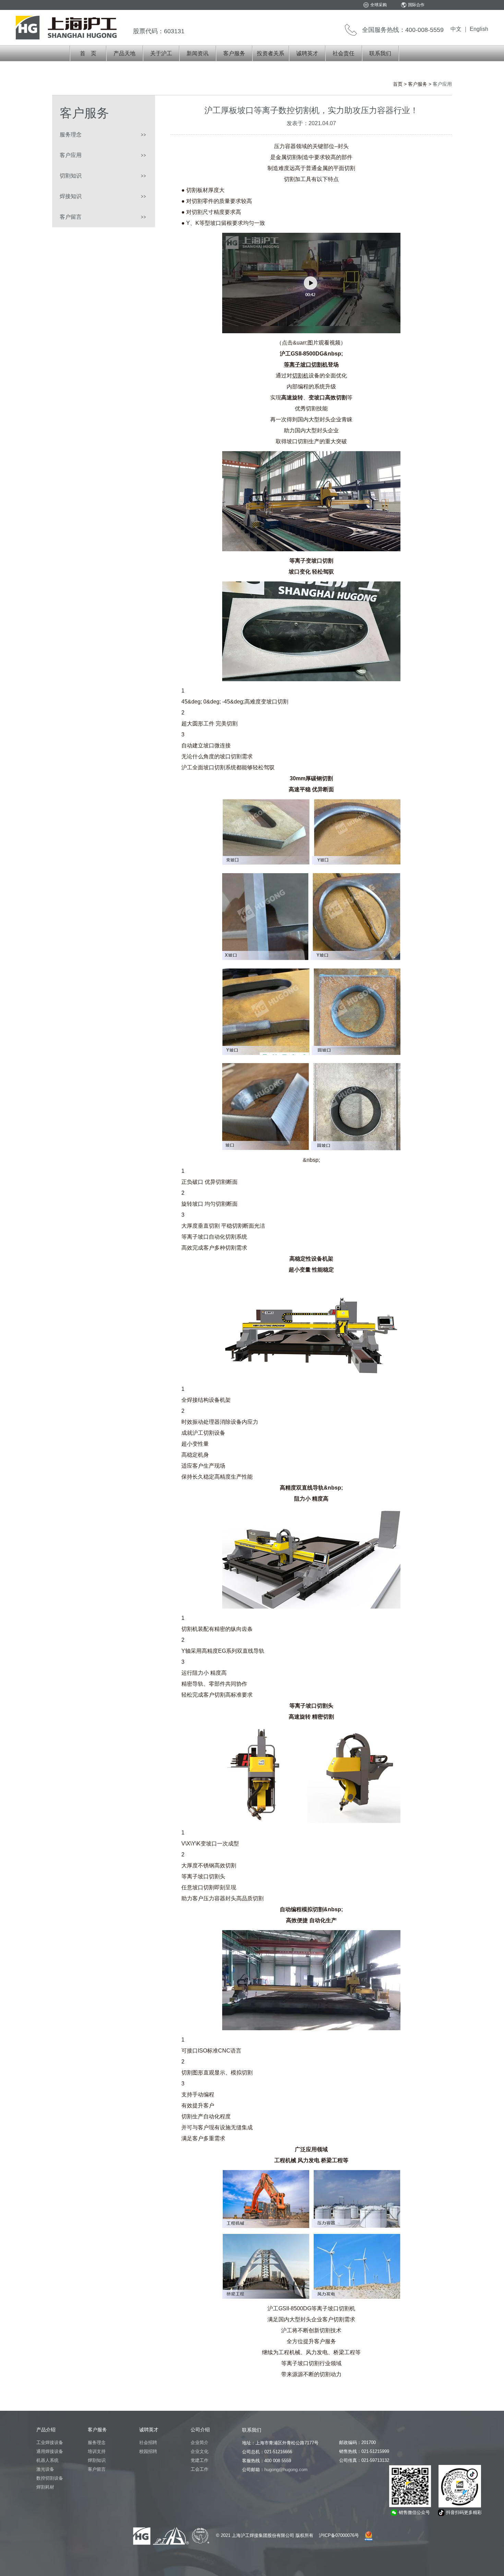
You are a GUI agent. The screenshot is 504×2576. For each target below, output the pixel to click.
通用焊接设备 (50, 2451)
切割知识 (71, 176)
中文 (456, 29)
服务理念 (71, 135)
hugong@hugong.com (286, 2470)
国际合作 (416, 5)
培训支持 (97, 2451)
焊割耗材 (45, 2487)
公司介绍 (200, 2430)
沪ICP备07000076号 (339, 2535)
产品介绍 (46, 2430)
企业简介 (200, 2442)
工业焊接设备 (50, 2442)
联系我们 (380, 53)
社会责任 (344, 53)
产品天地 (124, 53)
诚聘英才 (307, 53)
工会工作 (200, 2469)
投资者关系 (271, 53)
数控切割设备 (50, 2478)
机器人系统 (47, 2460)
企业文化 (200, 2451)
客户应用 (71, 155)
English (479, 29)
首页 (398, 84)
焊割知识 (97, 2460)
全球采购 (379, 5)
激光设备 (45, 2469)
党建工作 (200, 2460)
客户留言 (71, 217)
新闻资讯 (197, 53)
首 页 (88, 53)
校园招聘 (148, 2451)
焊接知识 (71, 196)
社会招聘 (148, 2442)
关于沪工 (161, 53)
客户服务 (234, 53)
